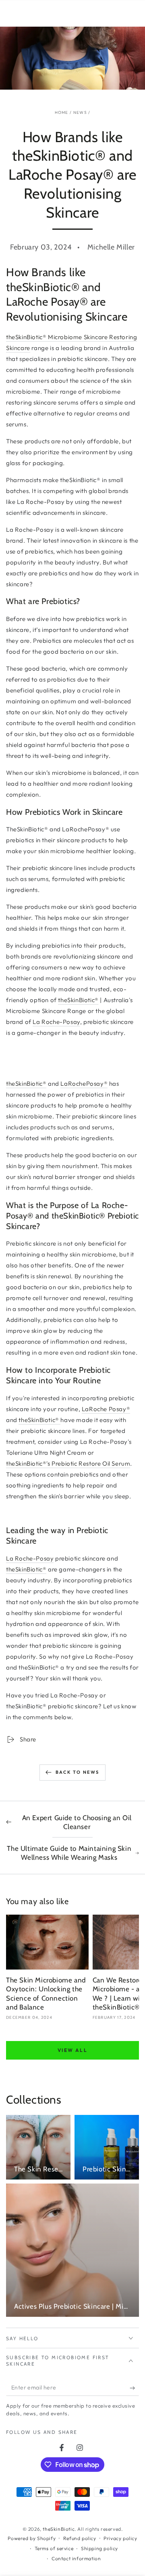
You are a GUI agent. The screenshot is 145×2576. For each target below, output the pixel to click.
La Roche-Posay (56, 1022)
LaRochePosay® (84, 1083)
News (80, 112)
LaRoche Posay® (106, 1409)
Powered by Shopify (32, 2538)
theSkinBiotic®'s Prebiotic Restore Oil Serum (68, 1463)
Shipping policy (99, 2548)
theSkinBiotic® (78, 1000)
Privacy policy (120, 2538)
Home (62, 112)
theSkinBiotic (59, 2529)
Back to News (77, 1772)
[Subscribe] (134, 2388)
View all (72, 2050)
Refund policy (80, 2538)
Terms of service (54, 2548)
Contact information (76, 2558)
